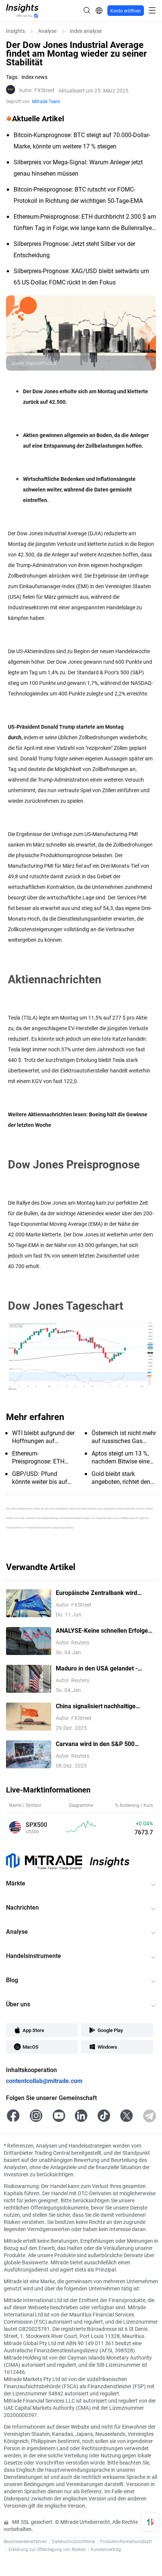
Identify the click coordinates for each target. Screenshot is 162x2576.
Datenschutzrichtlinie (73, 2541)
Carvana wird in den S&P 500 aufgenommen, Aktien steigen (97, 1744)
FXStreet (37, 90)
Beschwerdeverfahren (25, 2541)
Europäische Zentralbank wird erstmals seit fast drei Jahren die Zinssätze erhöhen (101, 1593)
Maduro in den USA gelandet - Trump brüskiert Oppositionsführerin (105, 1668)
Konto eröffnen (126, 11)
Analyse (47, 31)
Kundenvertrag (106, 2549)
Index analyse (86, 31)
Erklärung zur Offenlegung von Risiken (47, 2549)
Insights (15, 31)
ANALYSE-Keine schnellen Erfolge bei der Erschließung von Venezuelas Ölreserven (106, 1631)
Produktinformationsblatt (126, 2541)
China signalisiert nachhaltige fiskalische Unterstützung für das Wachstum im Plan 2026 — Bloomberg (101, 1706)
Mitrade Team (46, 101)
